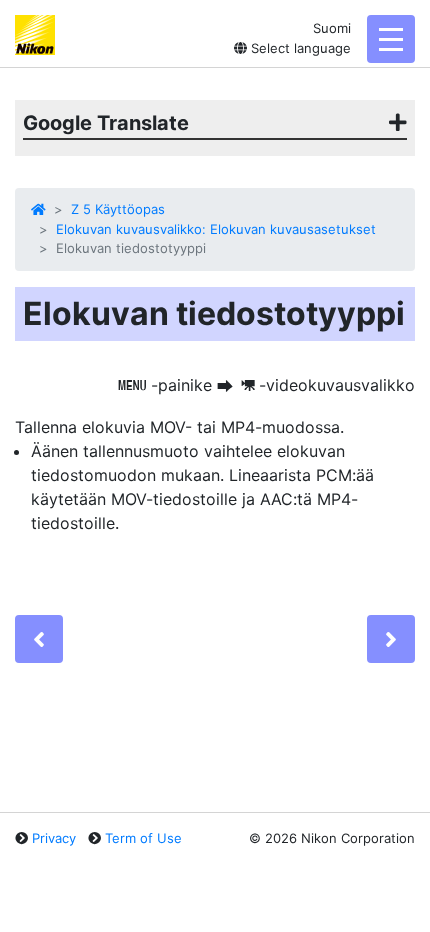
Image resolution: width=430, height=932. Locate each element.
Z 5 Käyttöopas (118, 209)
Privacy (54, 838)
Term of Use (143, 838)
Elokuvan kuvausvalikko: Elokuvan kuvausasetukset (216, 229)
